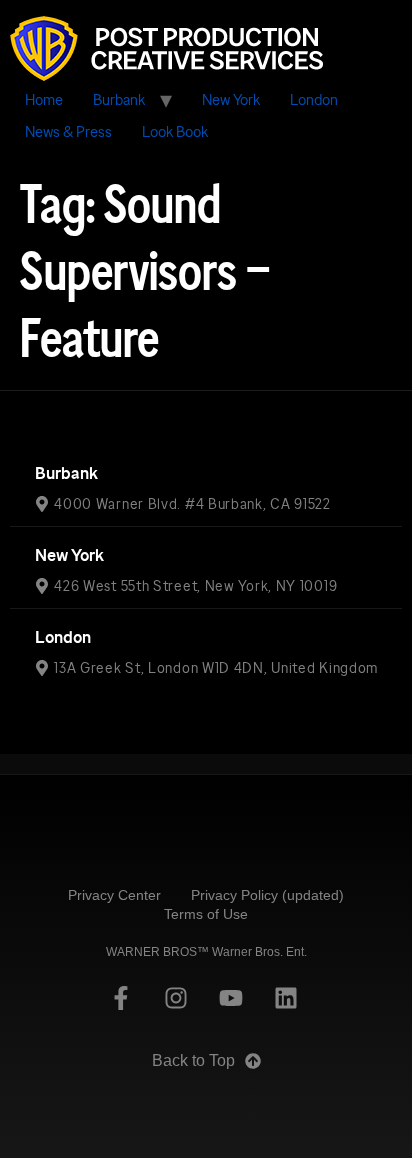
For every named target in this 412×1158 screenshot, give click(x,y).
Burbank (119, 99)
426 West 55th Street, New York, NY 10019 (195, 586)
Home (44, 99)
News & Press (68, 131)
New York (231, 99)
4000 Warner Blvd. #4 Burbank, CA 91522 (192, 504)
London (314, 99)
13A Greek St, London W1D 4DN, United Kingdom (216, 668)
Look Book (175, 131)
